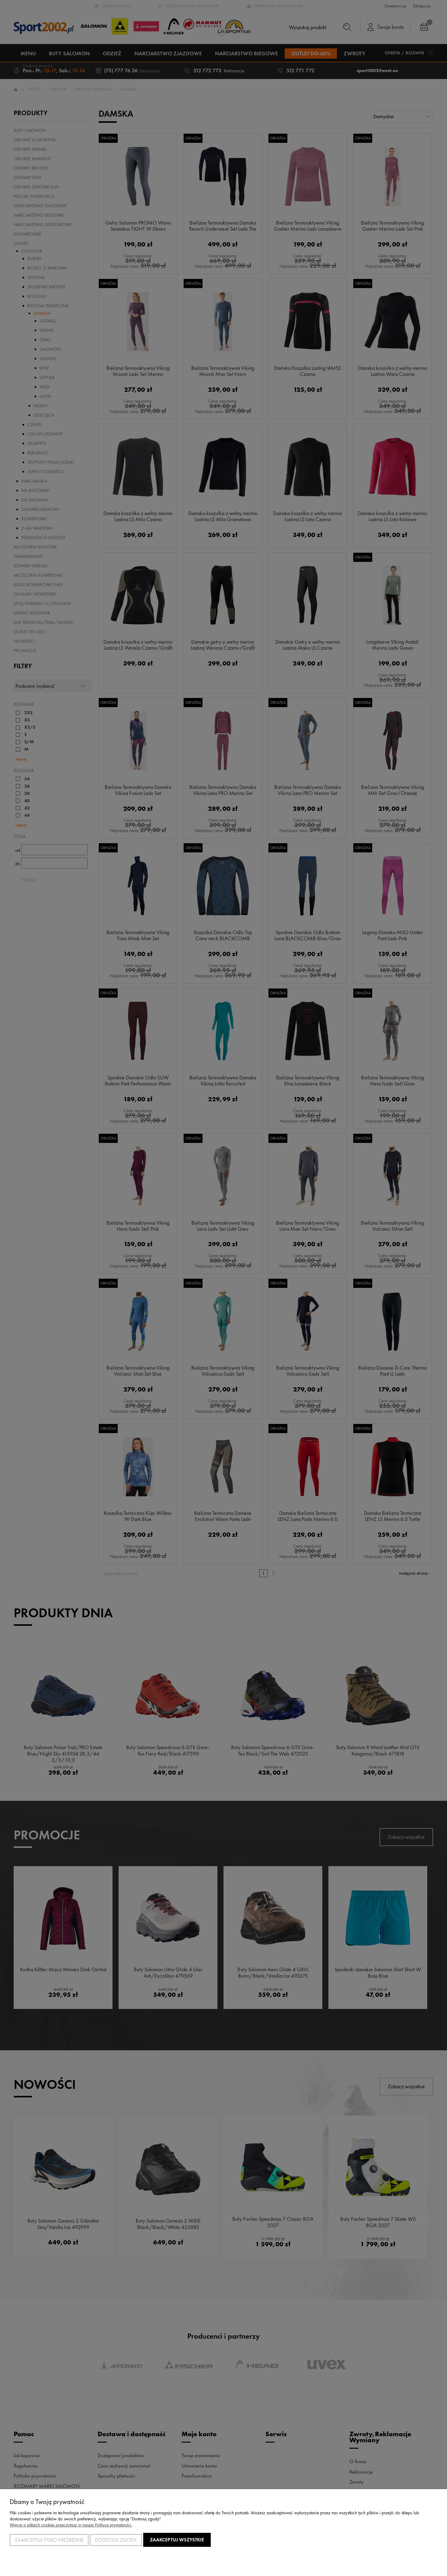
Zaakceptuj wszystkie (177, 2540)
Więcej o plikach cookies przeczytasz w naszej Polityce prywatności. (71, 2525)
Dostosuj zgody (116, 2540)
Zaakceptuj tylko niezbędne (49, 2540)
